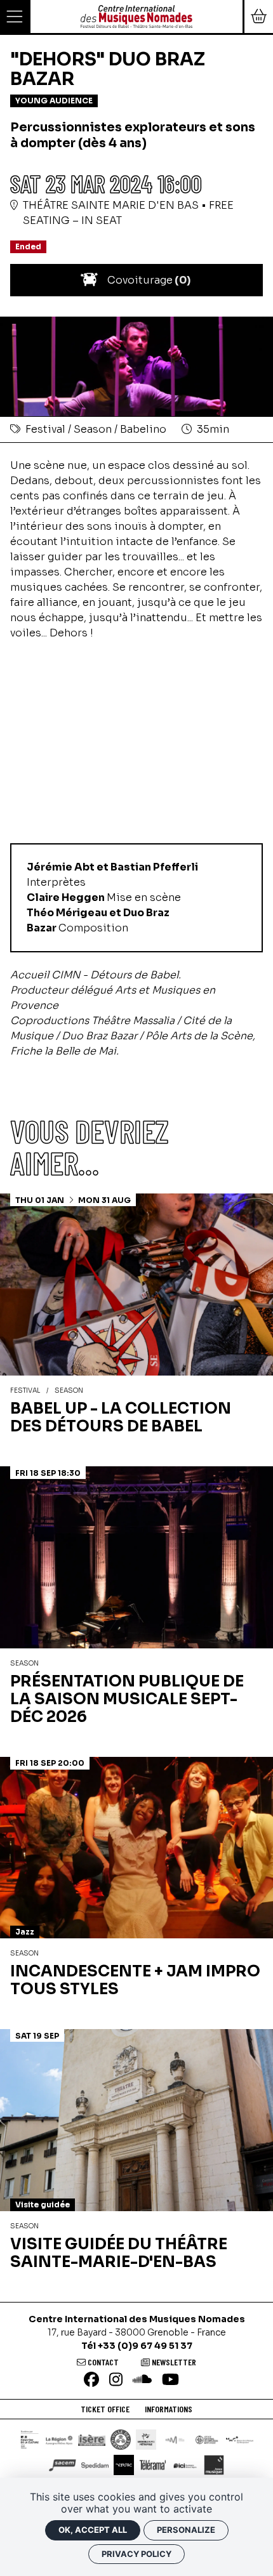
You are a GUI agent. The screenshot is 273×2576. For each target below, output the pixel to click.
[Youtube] (170, 2380)
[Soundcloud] (142, 2380)
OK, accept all (93, 2530)
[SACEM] (63, 2465)
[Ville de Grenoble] (121, 2440)
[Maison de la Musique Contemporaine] (240, 2440)
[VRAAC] (124, 2465)
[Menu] (15, 16)
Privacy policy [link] (136, 2554)
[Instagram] (116, 2380)
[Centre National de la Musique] (175, 2440)
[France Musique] (214, 2465)
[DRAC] (30, 2440)
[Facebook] (91, 2380)
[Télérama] (153, 2465)
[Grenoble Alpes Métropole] (146, 2440)
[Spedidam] (95, 2465)
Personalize (186, 2530)
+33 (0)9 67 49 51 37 (145, 2346)
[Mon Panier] (258, 16)
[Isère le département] (92, 2440)
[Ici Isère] (185, 2465)
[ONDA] (207, 2440)
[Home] (136, 16)
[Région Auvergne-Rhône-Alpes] (59, 2440)
